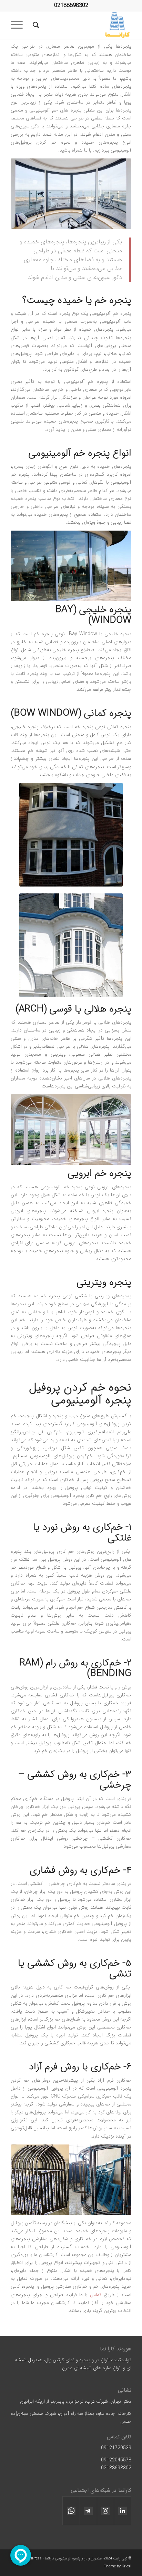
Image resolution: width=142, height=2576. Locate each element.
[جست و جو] (35, 25)
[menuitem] (35, 25)
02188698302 (71, 5)
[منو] (19, 25)
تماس (96, 2295)
